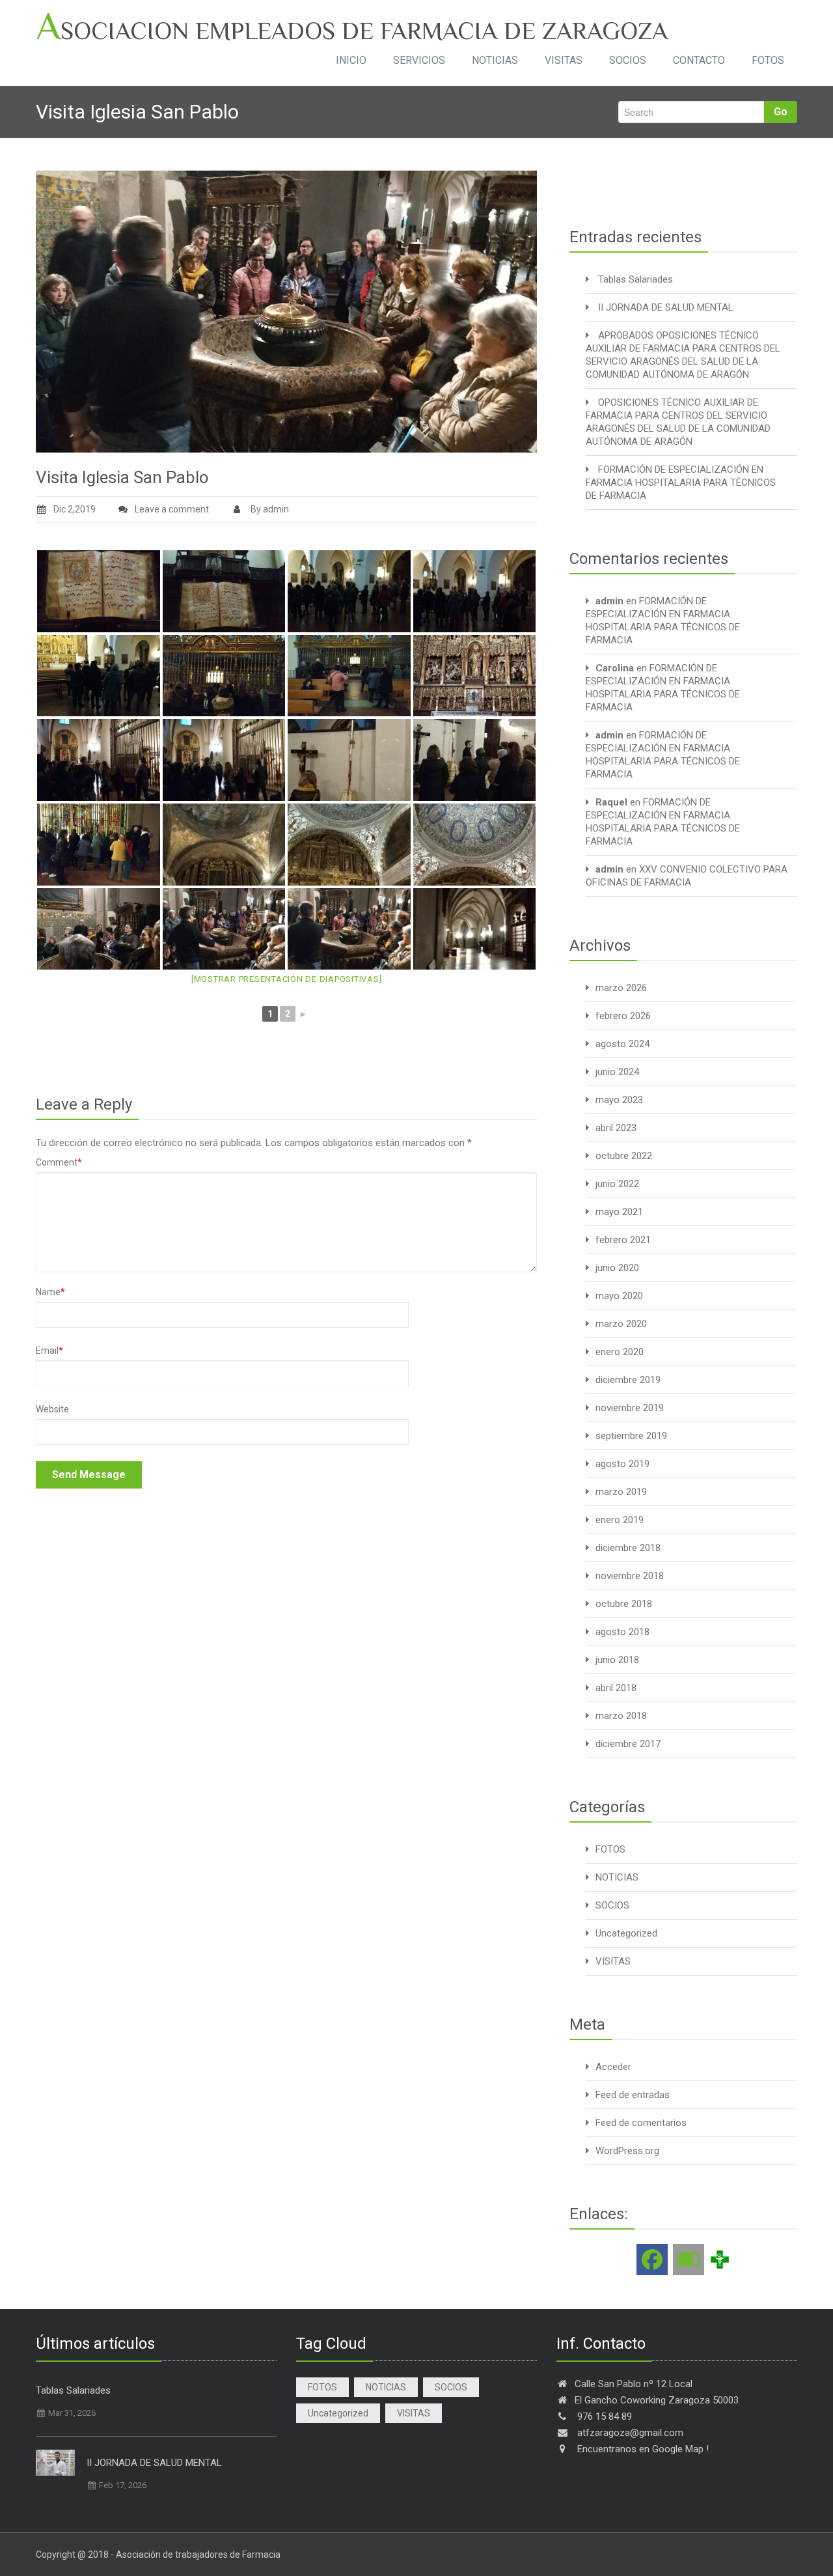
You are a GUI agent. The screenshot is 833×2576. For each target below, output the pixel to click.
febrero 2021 (623, 1240)
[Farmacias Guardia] (689, 2260)
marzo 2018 (621, 1716)
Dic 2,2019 (75, 509)
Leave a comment (172, 509)
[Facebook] (652, 2260)
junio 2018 (617, 1660)
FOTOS (768, 60)
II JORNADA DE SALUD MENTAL (666, 307)
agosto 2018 (622, 1632)
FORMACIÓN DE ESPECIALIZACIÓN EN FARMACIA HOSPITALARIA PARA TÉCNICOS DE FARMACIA (681, 483)
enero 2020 (620, 1352)
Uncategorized (626, 1933)
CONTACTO (699, 60)
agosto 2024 (622, 1044)
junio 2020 (617, 1268)
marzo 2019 (621, 1492)
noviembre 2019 (630, 1408)
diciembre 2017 (628, 1744)
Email (49, 1351)
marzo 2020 (621, 1324)
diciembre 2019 (628, 1380)
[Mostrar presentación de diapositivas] (287, 979)
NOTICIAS (495, 60)
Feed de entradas (633, 2095)
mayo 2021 (619, 1212)
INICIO (351, 60)
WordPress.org (627, 2151)
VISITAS (564, 60)
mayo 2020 (619, 1296)
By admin (269, 509)
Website (52, 1409)
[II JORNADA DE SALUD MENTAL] (55, 2463)
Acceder (613, 2067)
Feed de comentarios (641, 2123)
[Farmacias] (720, 2259)
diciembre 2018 (628, 1548)
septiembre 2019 (631, 1436)
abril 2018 (616, 1688)
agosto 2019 (622, 1464)
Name (50, 1292)
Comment (59, 1162)
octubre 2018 (624, 1604)
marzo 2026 (621, 988)
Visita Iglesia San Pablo (122, 477)
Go (781, 112)
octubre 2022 (624, 1156)
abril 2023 (616, 1128)
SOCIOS (628, 60)
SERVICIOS (419, 60)
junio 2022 (617, 1184)
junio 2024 (617, 1072)
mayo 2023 (619, 1100)
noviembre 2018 (630, 1576)
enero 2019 (620, 1520)
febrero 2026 (623, 1016)
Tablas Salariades (635, 279)
